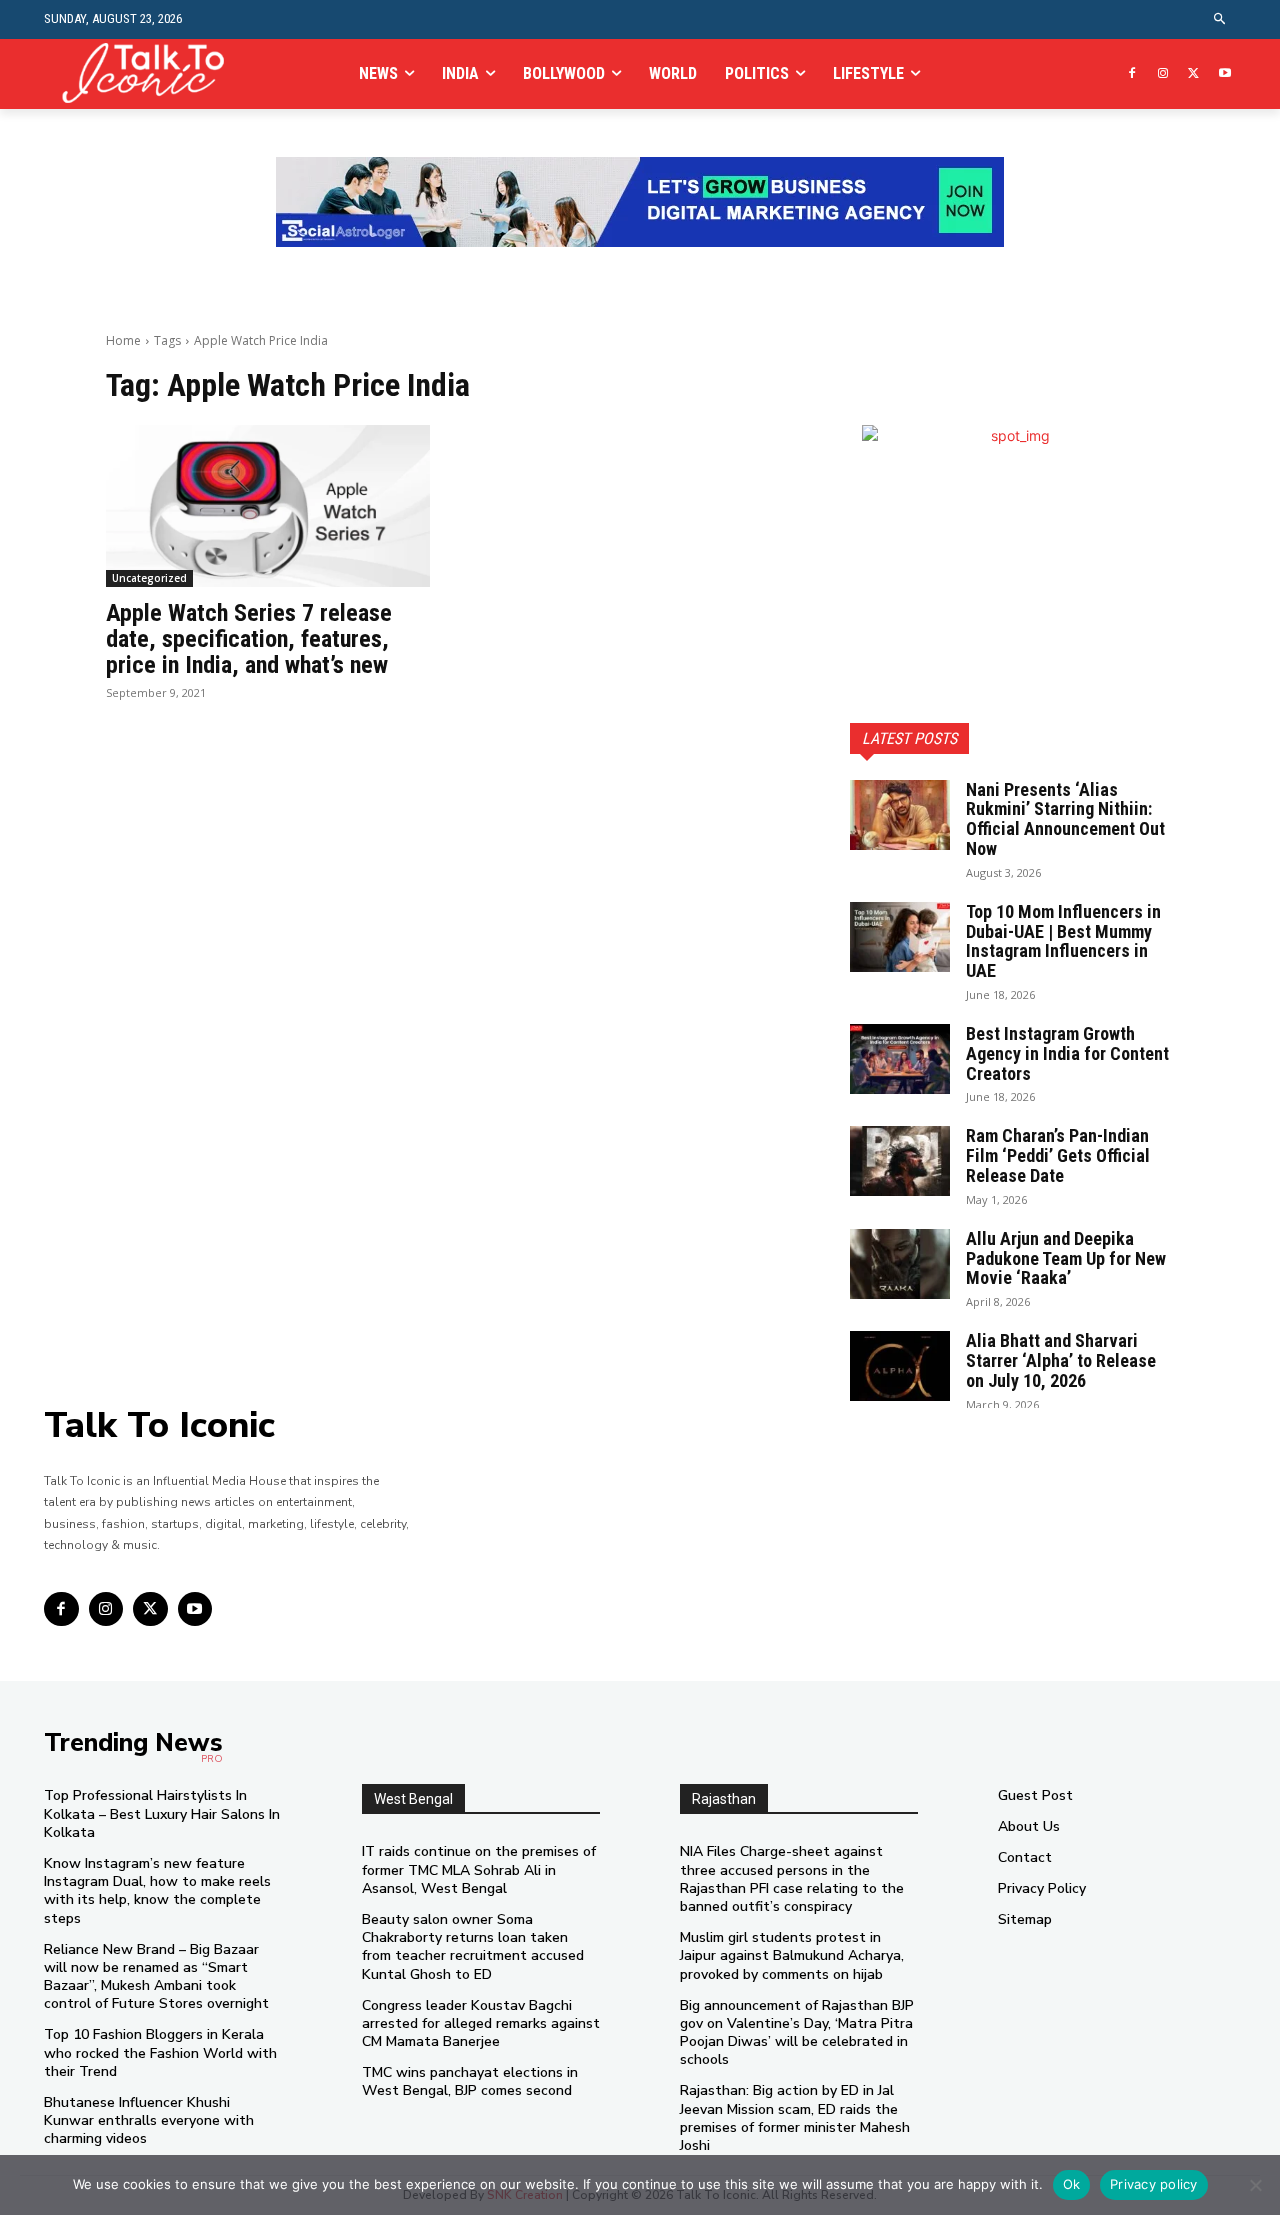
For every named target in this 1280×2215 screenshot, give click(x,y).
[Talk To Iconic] (151, 73)
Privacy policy (1154, 2184)
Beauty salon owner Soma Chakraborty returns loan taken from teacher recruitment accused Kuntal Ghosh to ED (473, 1947)
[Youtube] (1224, 74)
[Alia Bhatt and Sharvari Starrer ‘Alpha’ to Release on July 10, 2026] (900, 1366)
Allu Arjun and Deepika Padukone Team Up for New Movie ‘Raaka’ (1066, 1258)
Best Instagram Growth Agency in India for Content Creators (1067, 1053)
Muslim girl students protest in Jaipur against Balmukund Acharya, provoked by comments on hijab (792, 1955)
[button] (1220, 19)
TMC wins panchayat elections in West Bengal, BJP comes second (470, 2081)
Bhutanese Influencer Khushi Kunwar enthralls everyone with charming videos (149, 2120)
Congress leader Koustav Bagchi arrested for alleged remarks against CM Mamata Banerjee (481, 2023)
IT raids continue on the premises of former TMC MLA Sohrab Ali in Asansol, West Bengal (479, 1869)
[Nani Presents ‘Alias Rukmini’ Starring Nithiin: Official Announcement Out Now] (900, 815)
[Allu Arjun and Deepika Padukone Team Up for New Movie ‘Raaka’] (900, 1264)
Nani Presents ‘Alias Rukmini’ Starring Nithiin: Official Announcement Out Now (1065, 819)
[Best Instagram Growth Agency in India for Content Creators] (900, 1059)
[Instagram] (1163, 74)
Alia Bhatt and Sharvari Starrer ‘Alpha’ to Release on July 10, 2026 (1061, 1360)
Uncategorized (149, 578)
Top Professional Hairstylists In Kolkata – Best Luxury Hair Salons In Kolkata (162, 1813)
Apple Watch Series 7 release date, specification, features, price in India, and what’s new (249, 639)
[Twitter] (1193, 74)
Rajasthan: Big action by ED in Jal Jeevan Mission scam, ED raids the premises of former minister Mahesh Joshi (795, 2118)
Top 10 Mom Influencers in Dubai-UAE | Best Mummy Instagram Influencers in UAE (1063, 941)
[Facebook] (1132, 74)
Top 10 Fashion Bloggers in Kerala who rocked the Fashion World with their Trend (160, 2052)
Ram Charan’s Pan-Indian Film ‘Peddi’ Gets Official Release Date (1058, 1155)
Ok (1072, 2184)
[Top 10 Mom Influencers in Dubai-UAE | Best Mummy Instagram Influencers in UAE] (900, 937)
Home (123, 340)
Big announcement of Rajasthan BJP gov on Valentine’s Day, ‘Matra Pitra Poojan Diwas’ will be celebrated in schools (797, 2033)
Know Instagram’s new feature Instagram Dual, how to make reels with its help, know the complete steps (157, 1891)
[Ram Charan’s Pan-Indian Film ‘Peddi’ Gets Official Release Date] (900, 1161)
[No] (1255, 2185)
